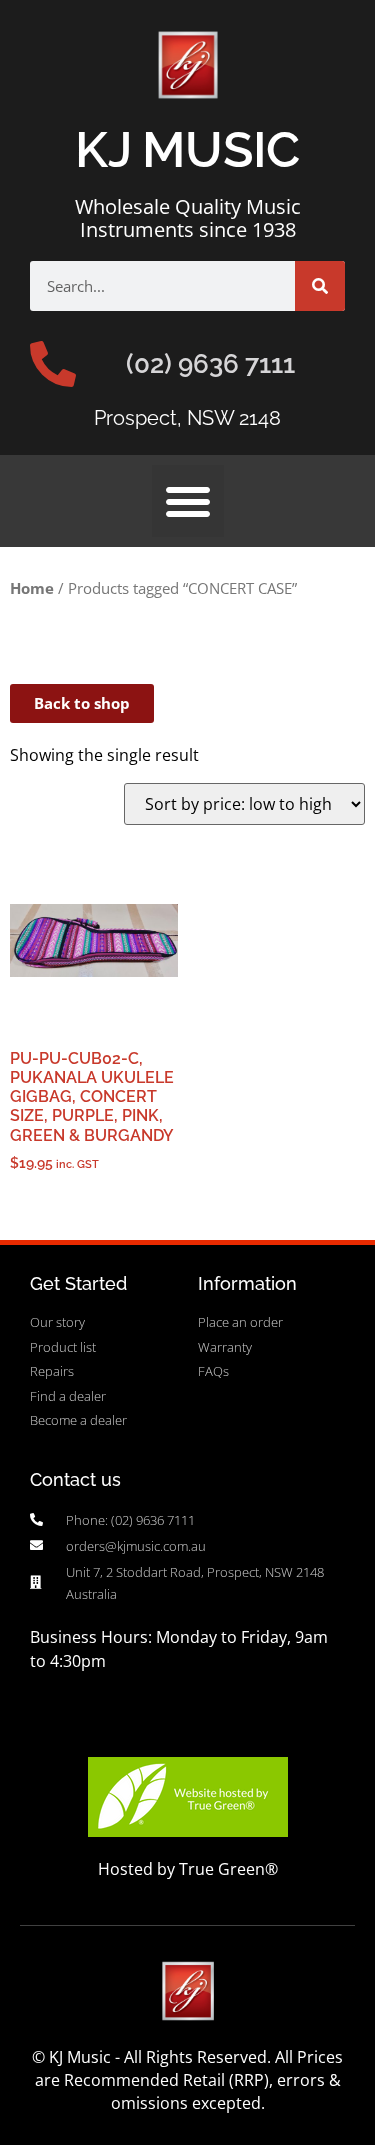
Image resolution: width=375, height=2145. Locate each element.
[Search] (320, 286)
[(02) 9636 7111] (53, 364)
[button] (188, 501)
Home (32, 588)
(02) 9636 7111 (210, 364)
